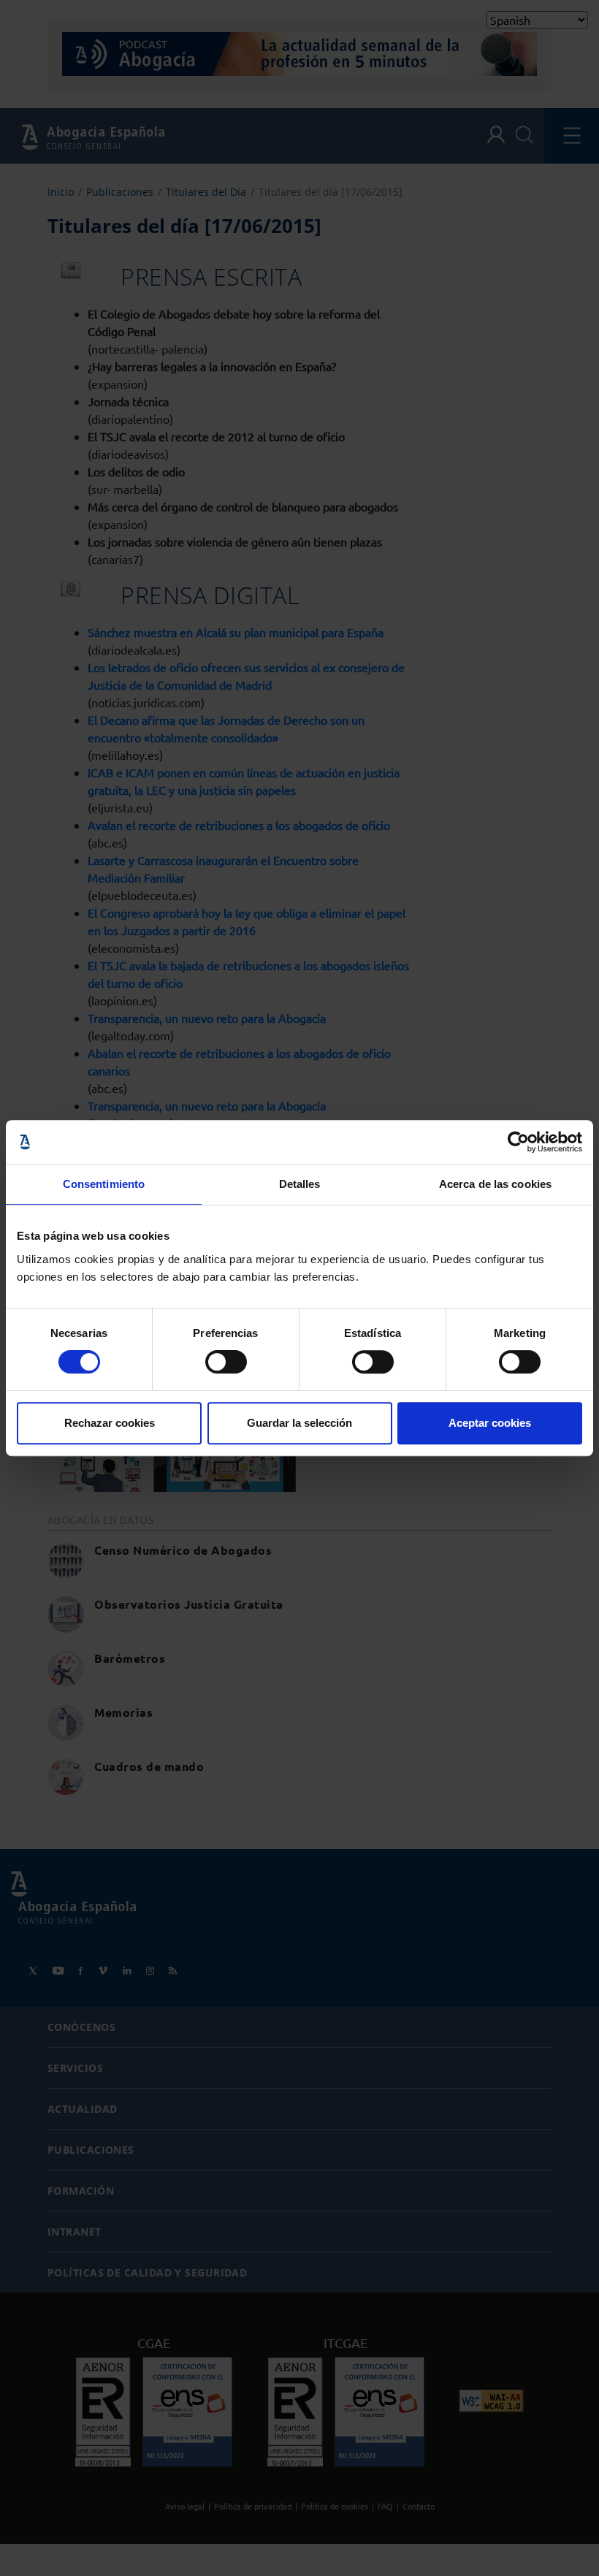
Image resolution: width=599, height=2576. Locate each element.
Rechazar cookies (110, 1423)
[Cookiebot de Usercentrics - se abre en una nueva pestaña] (518, 1142)
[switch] (226, 1362)
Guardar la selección (299, 1423)
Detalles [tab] (300, 1184)
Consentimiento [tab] (104, 1184)
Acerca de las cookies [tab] (495, 1184)
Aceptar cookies (490, 1423)
